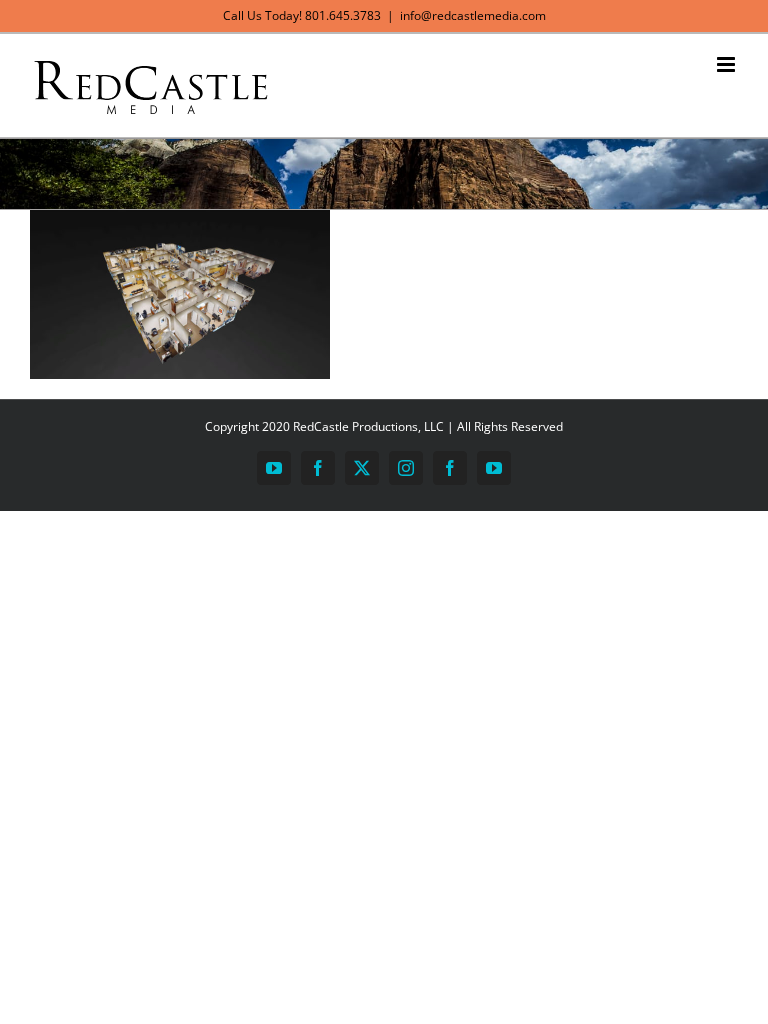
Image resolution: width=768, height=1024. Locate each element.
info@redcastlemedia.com (473, 15)
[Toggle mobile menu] (727, 64)
